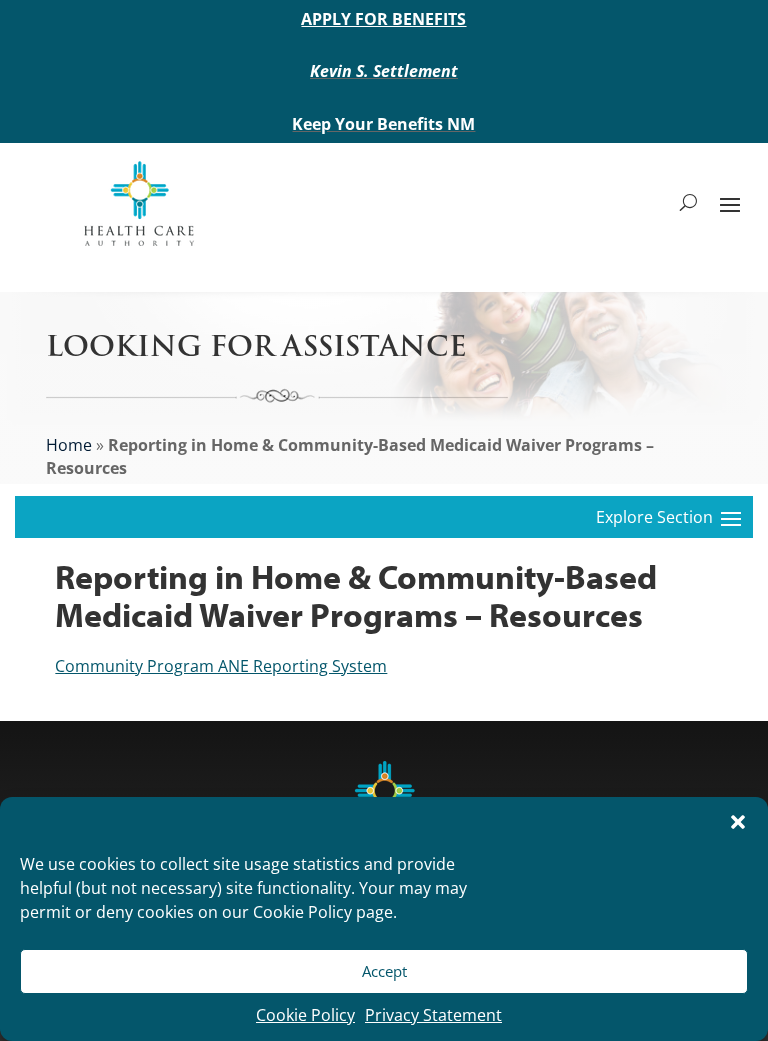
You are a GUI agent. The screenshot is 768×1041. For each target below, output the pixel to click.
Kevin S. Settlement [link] (384, 71)
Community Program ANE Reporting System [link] (221, 666)
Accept (384, 971)
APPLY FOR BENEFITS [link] (383, 19)
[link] (138, 202)
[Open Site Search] (688, 203)
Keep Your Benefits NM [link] (383, 124)
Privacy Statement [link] (433, 1015)
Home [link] (69, 445)
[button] (738, 822)
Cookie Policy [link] (305, 1015)
